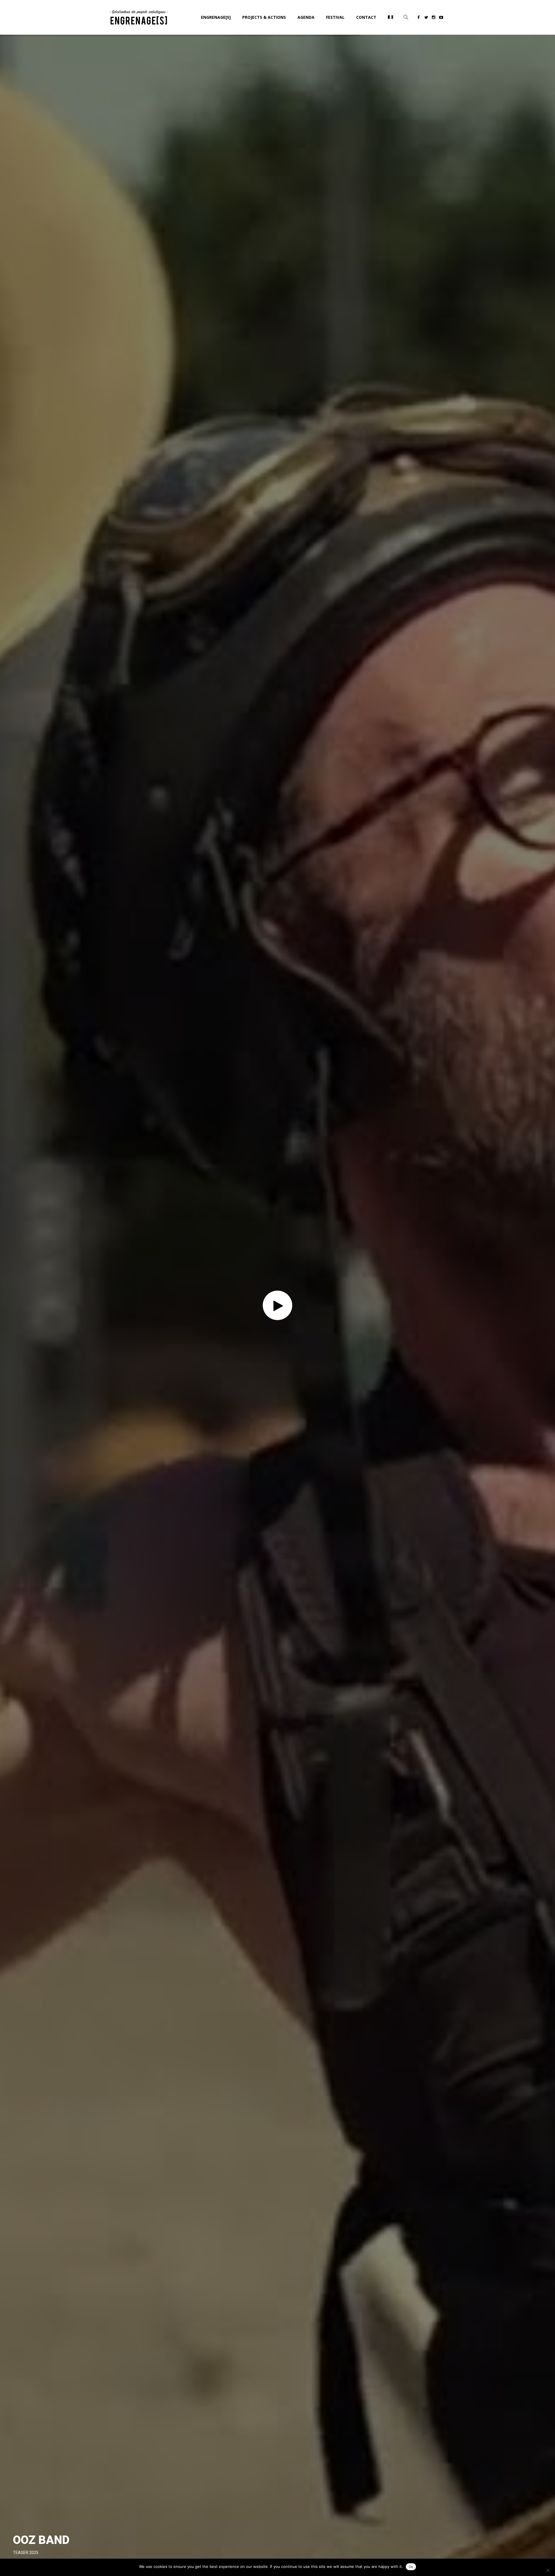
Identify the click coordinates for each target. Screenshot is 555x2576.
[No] (548, 2570)
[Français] (391, 17)
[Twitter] (426, 18)
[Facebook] (419, 18)
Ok (411, 2567)
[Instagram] (434, 18)
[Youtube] (441, 18)
